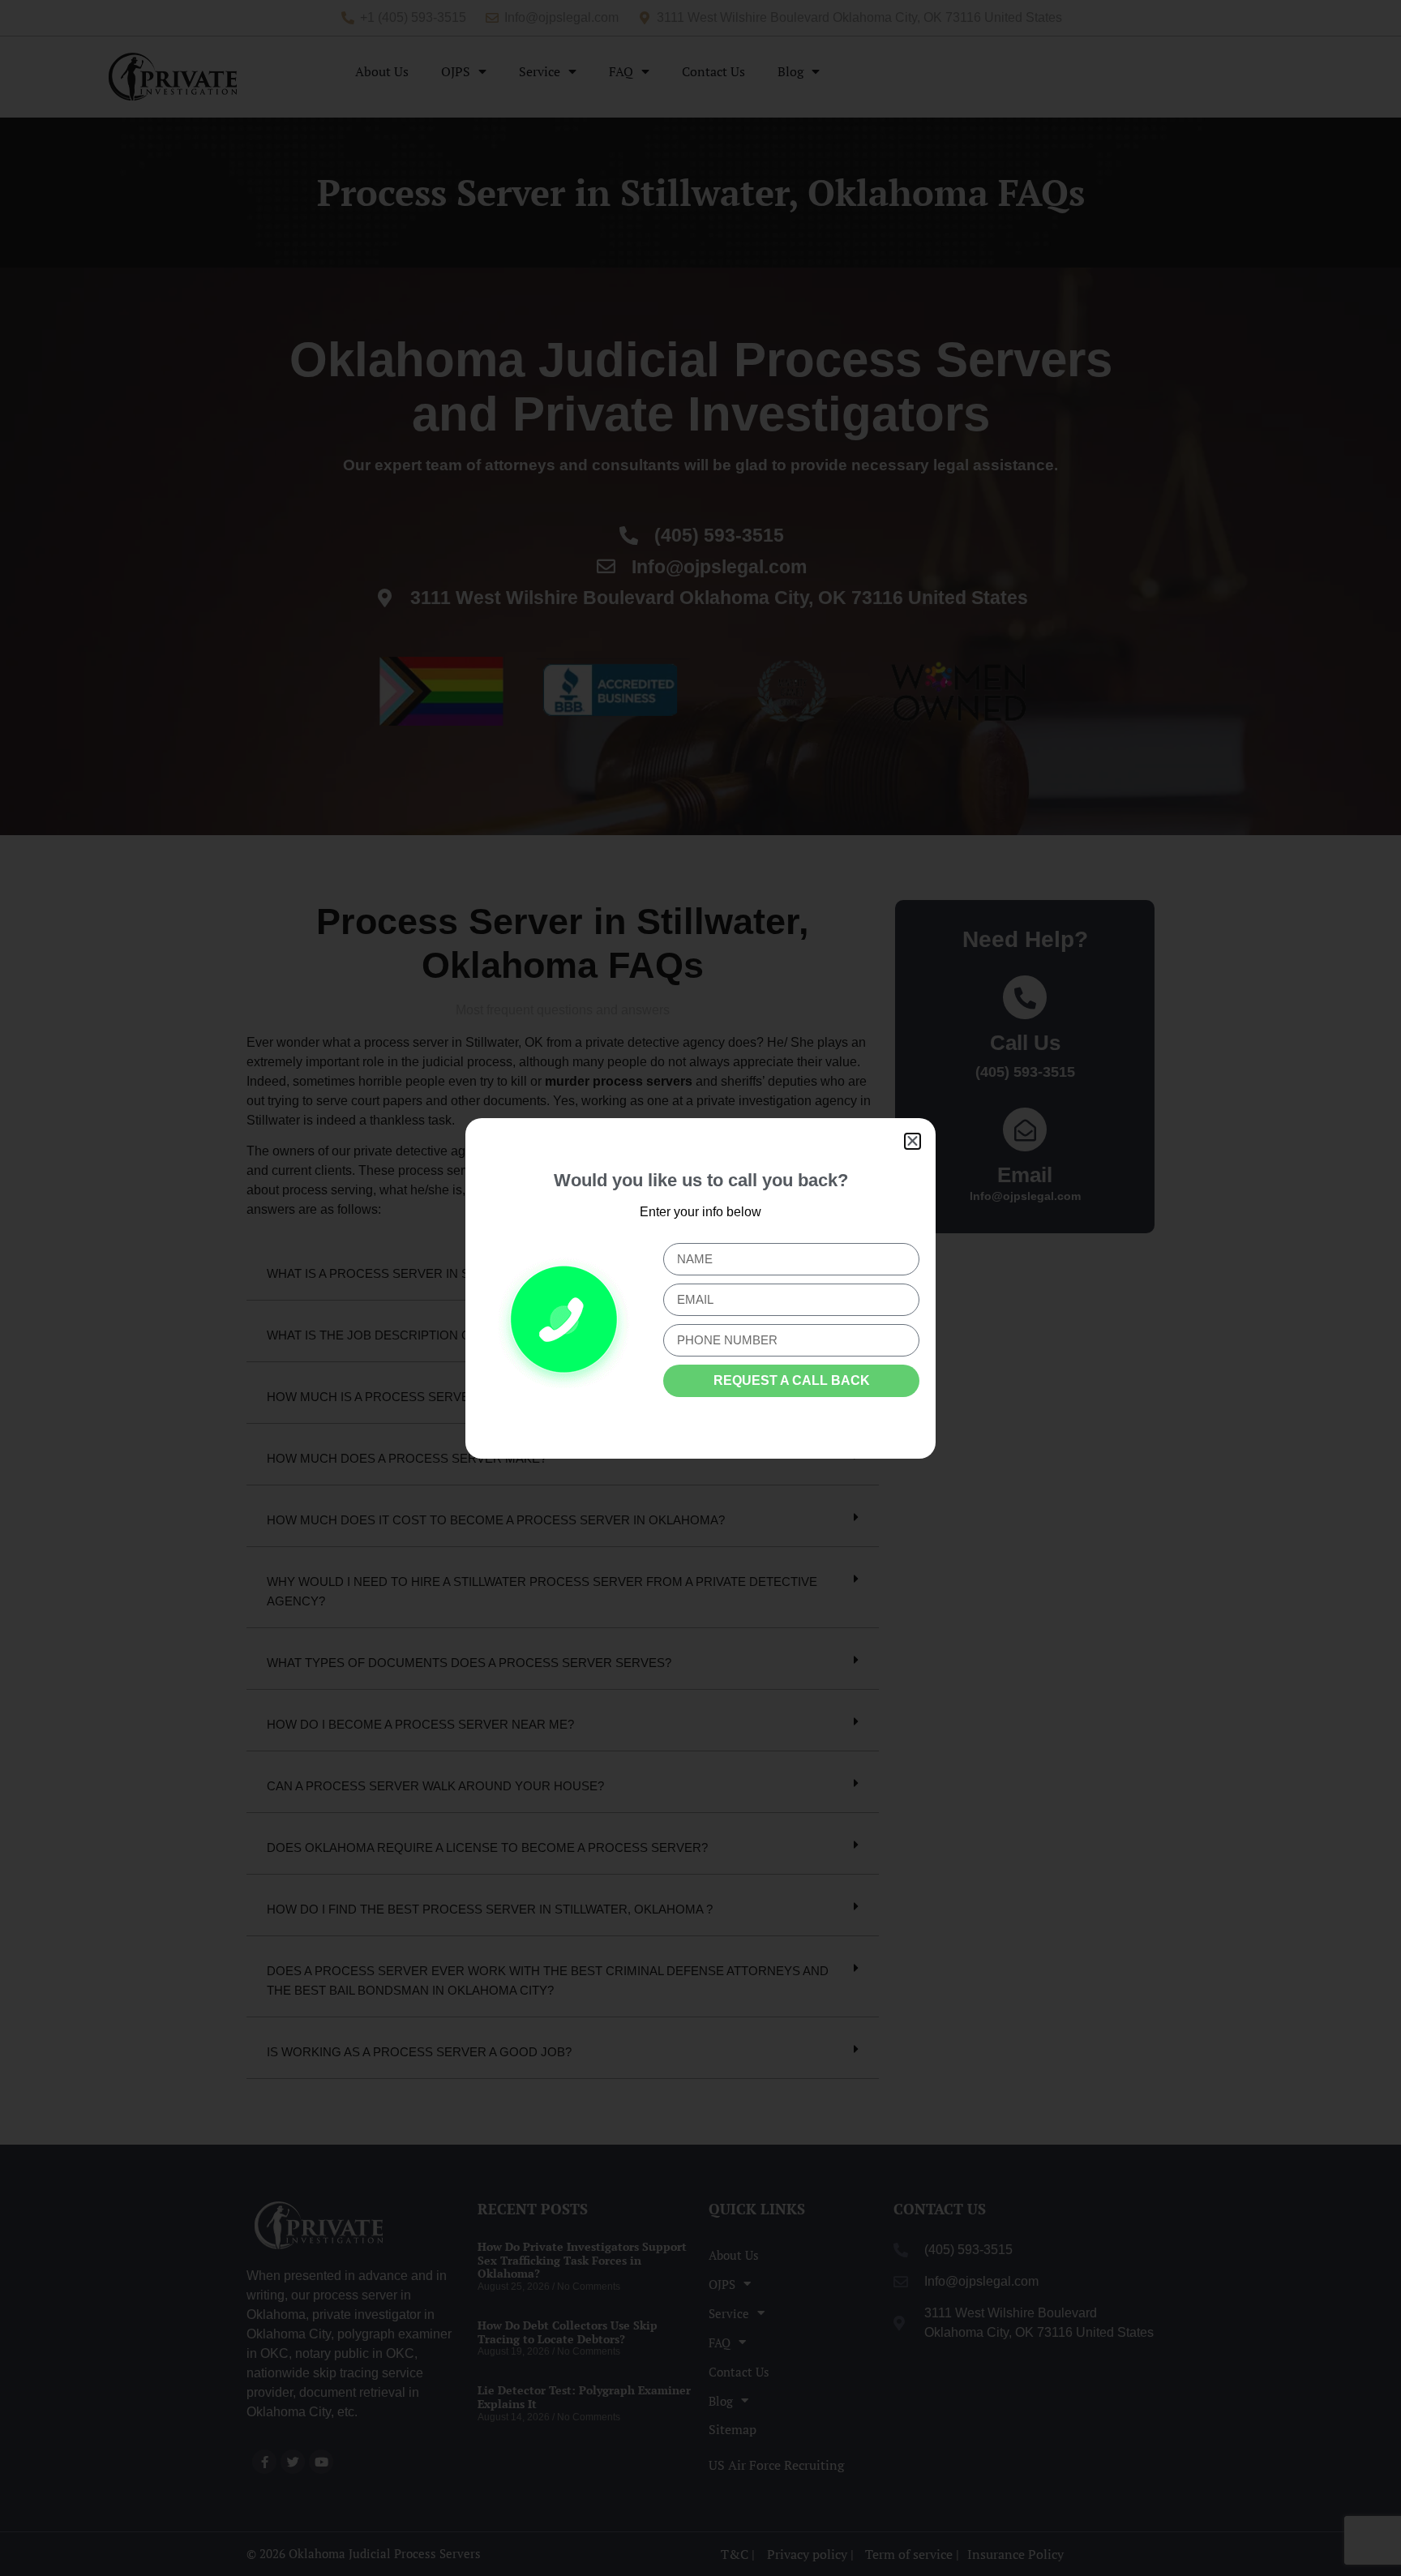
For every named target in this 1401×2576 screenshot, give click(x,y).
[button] (913, 1141)
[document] (700, 1288)
